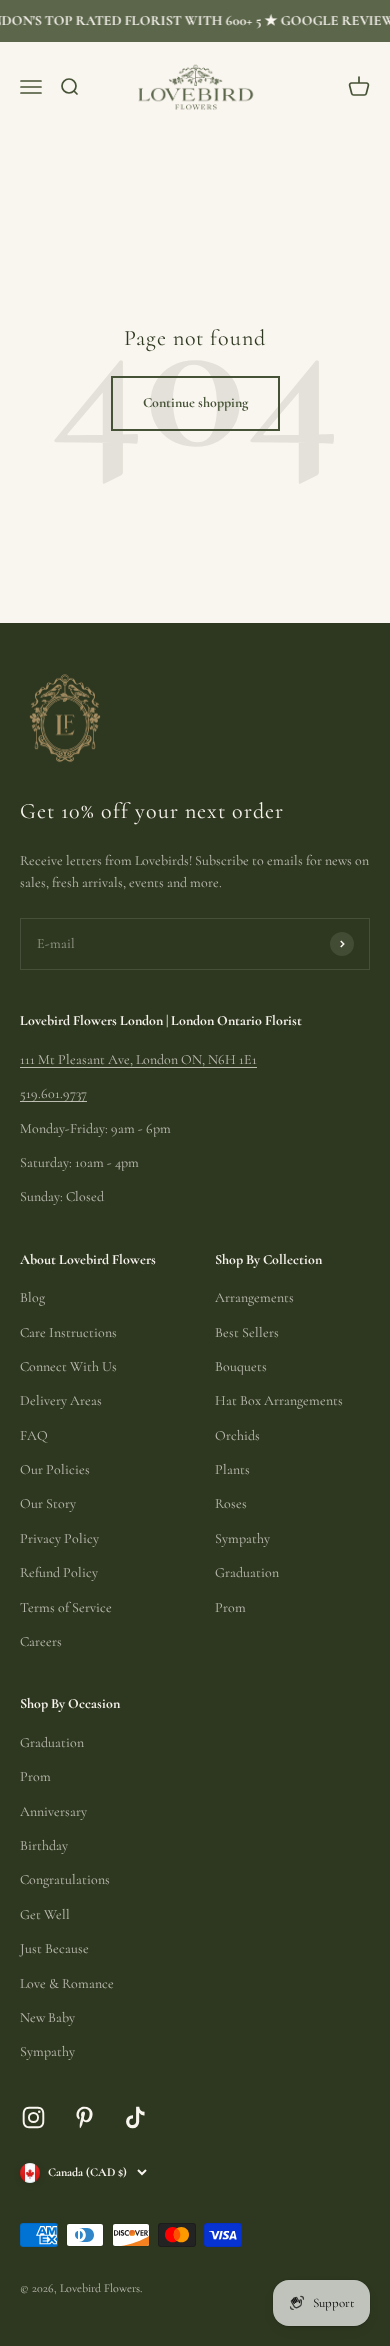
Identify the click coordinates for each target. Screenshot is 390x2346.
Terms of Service (66, 1607)
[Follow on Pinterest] (84, 2117)
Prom (230, 1607)
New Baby (47, 2017)
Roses (231, 1503)
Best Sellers (247, 1332)
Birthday (44, 1845)
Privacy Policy (59, 1538)
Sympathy (242, 1538)
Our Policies (55, 1469)
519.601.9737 (53, 1093)
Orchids (237, 1435)
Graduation (247, 1572)
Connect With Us (68, 1366)
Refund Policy (59, 1572)
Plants (232, 1469)
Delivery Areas (61, 1400)
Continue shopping (195, 402)
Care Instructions (68, 1332)
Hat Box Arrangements (279, 1400)
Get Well (45, 1914)
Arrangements (254, 1297)
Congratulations (65, 1879)
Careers (41, 1641)
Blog (32, 1297)
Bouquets (241, 1366)
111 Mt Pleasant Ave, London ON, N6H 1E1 (138, 1059)
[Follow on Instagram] (33, 2117)
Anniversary (53, 1811)
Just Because (54, 1948)
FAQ (34, 1435)
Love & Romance (67, 1983)
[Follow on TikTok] (135, 2117)
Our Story (48, 1503)
